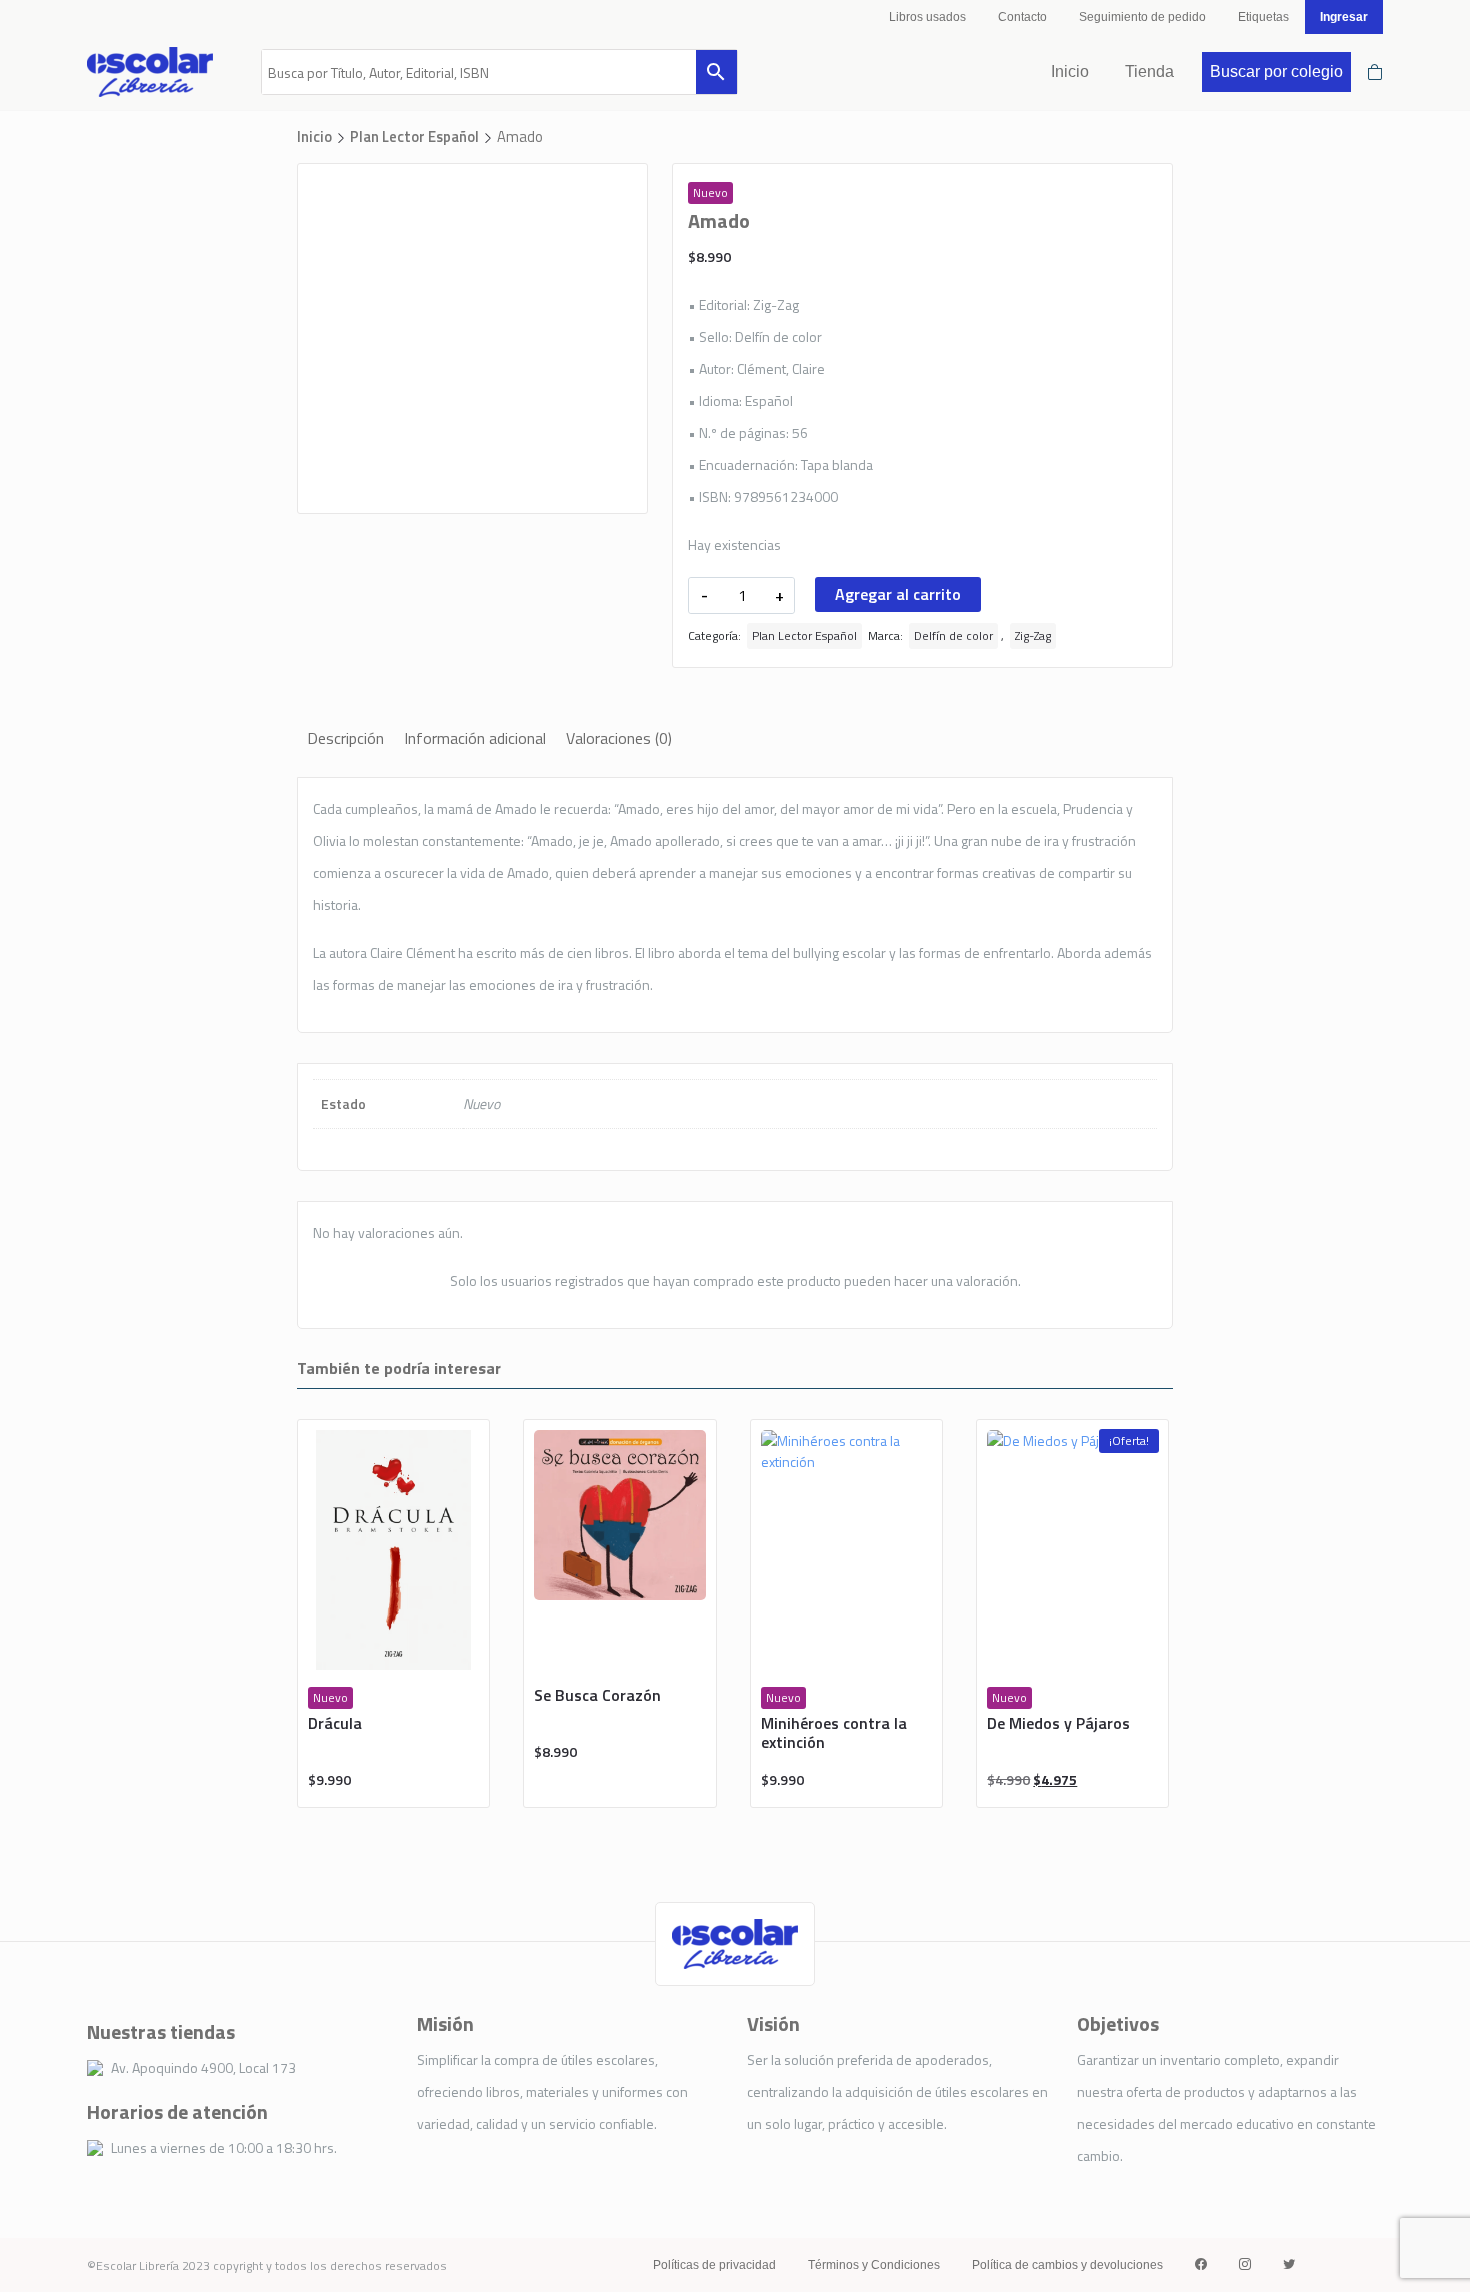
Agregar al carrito (898, 594)
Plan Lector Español (414, 136)
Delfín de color (953, 635)
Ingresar (1344, 17)
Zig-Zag (1033, 635)
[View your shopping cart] (1375, 72)
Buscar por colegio (1276, 71)
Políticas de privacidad (714, 2265)
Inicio (1070, 71)
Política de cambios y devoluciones (1067, 2265)
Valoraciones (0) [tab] (619, 738)
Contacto (1022, 17)
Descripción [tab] (345, 738)
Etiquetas (1263, 17)
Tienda (1149, 71)
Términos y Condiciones (874, 2265)
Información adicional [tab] (475, 738)
